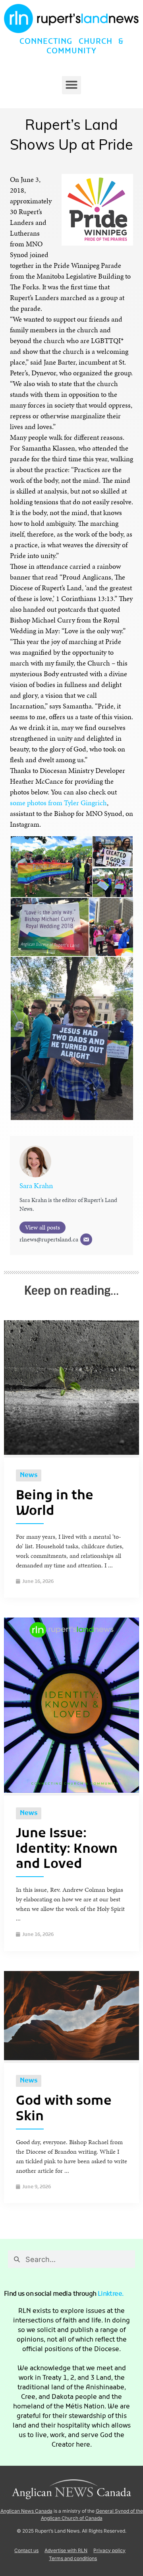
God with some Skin (64, 2109)
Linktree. (111, 2294)
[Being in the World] (71, 1453)
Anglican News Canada (26, 2511)
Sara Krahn (36, 1186)
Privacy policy (109, 2550)
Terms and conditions (73, 2558)
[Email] (86, 1239)
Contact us (26, 2550)
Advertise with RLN (66, 2550)
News (29, 1475)
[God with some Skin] (71, 2058)
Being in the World (55, 1504)
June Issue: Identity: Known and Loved (67, 1849)
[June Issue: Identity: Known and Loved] (71, 1791)
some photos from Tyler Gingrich (58, 803)
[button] (71, 85)
